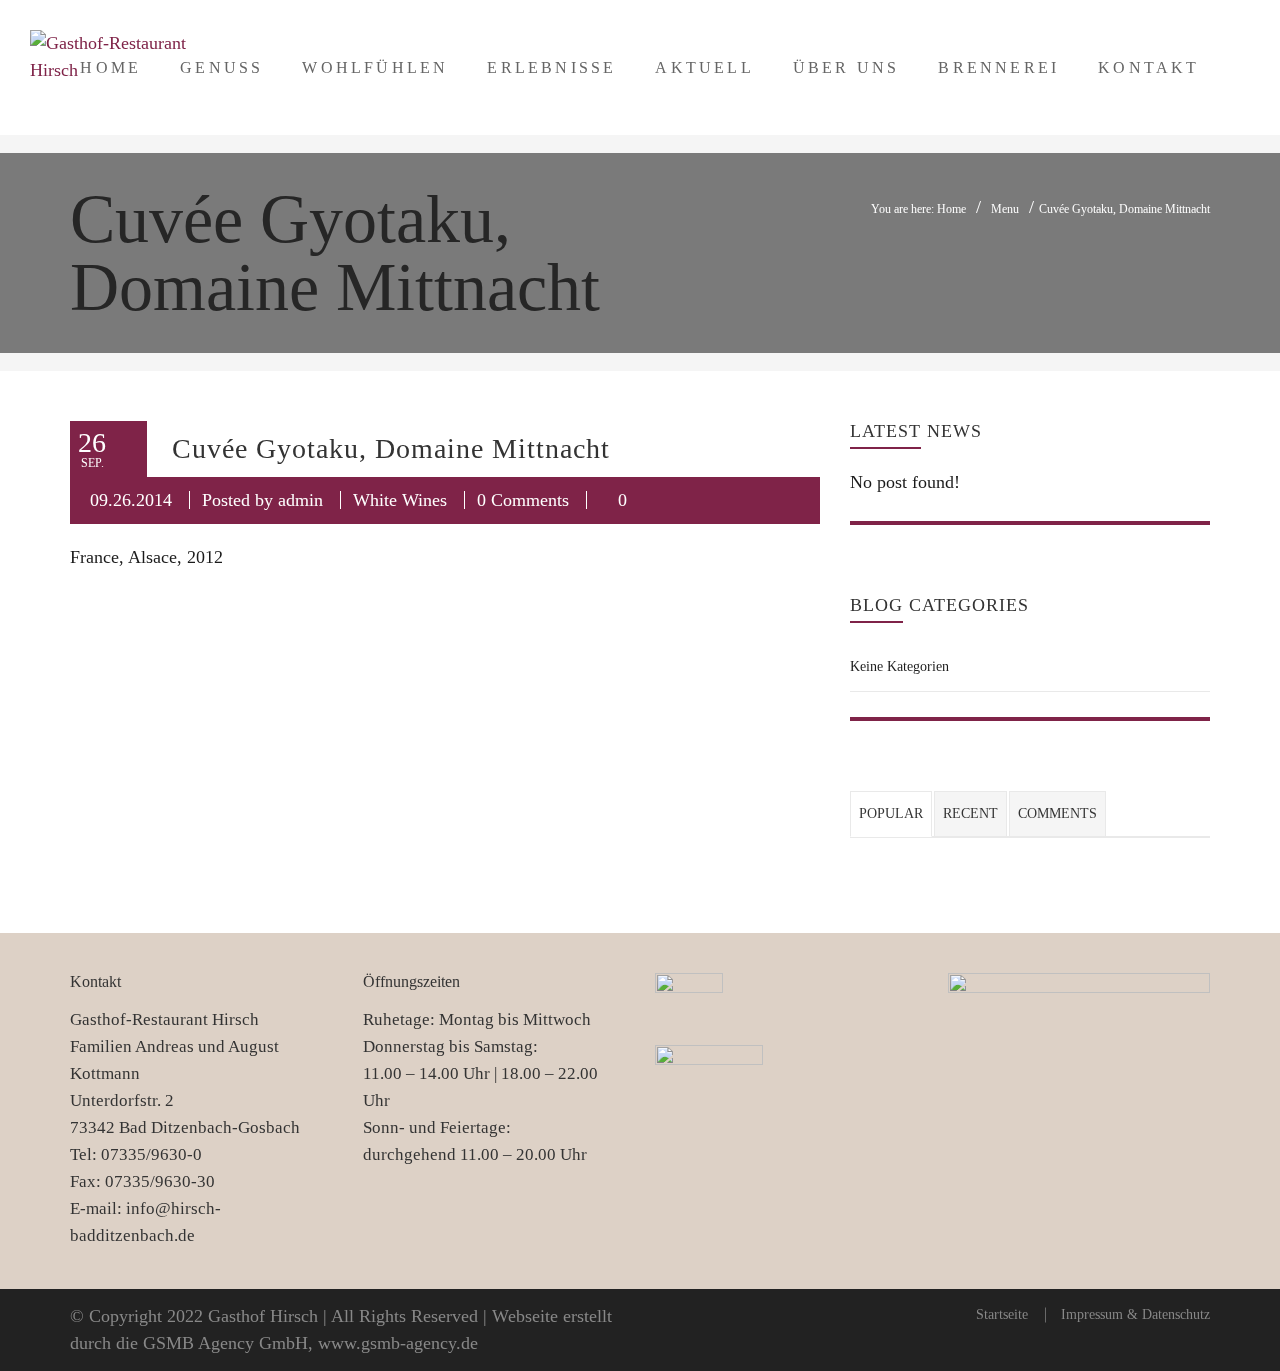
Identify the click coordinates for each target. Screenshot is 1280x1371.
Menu (1005, 209)
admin (300, 500)
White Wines (400, 500)
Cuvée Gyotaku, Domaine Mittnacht (391, 448)
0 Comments (523, 500)
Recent (970, 813)
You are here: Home (918, 209)
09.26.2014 (131, 500)
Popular (891, 813)
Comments (1057, 813)
